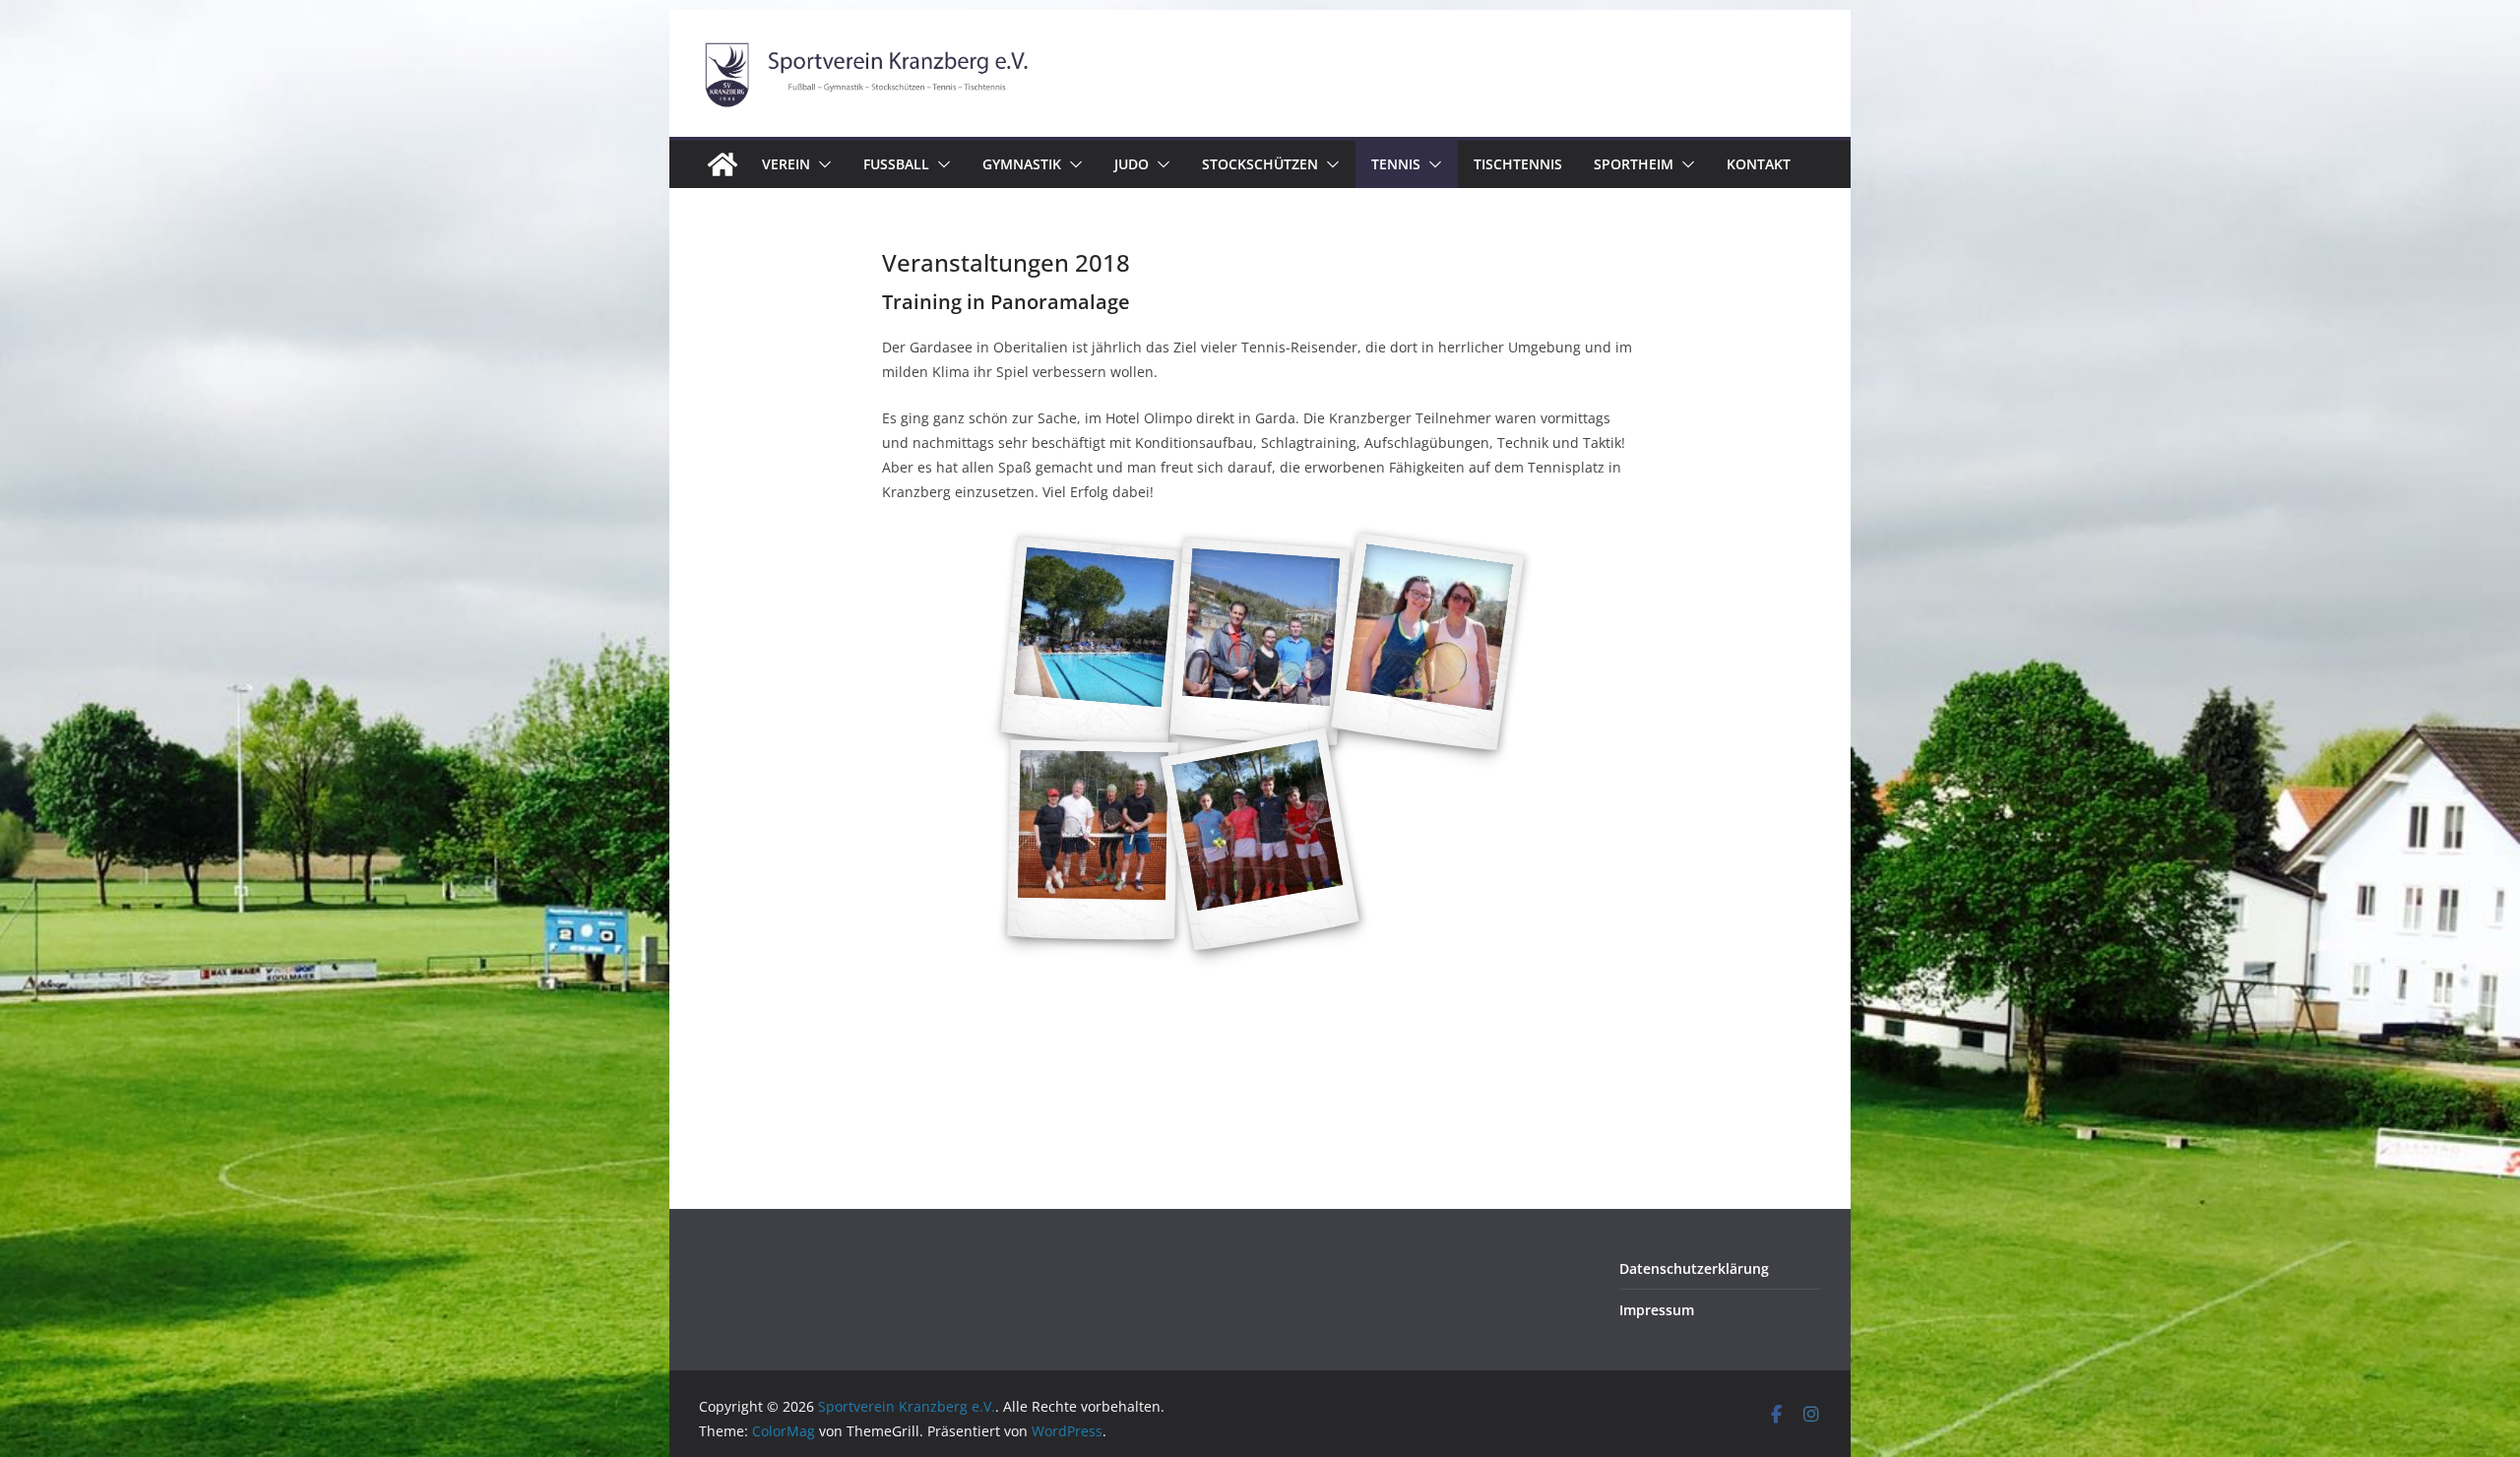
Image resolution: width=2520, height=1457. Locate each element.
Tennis (1396, 164)
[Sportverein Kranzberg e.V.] (723, 164)
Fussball (896, 164)
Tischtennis (1518, 164)
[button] (821, 164)
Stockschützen (1260, 164)
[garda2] (1260, 643)
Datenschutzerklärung (1694, 1268)
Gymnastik (1022, 164)
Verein (786, 164)
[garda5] (1092, 841)
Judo (1132, 164)
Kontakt (1759, 164)
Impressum (1657, 1310)
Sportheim (1634, 164)
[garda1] (1093, 642)
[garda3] (1427, 643)
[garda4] (1260, 840)
